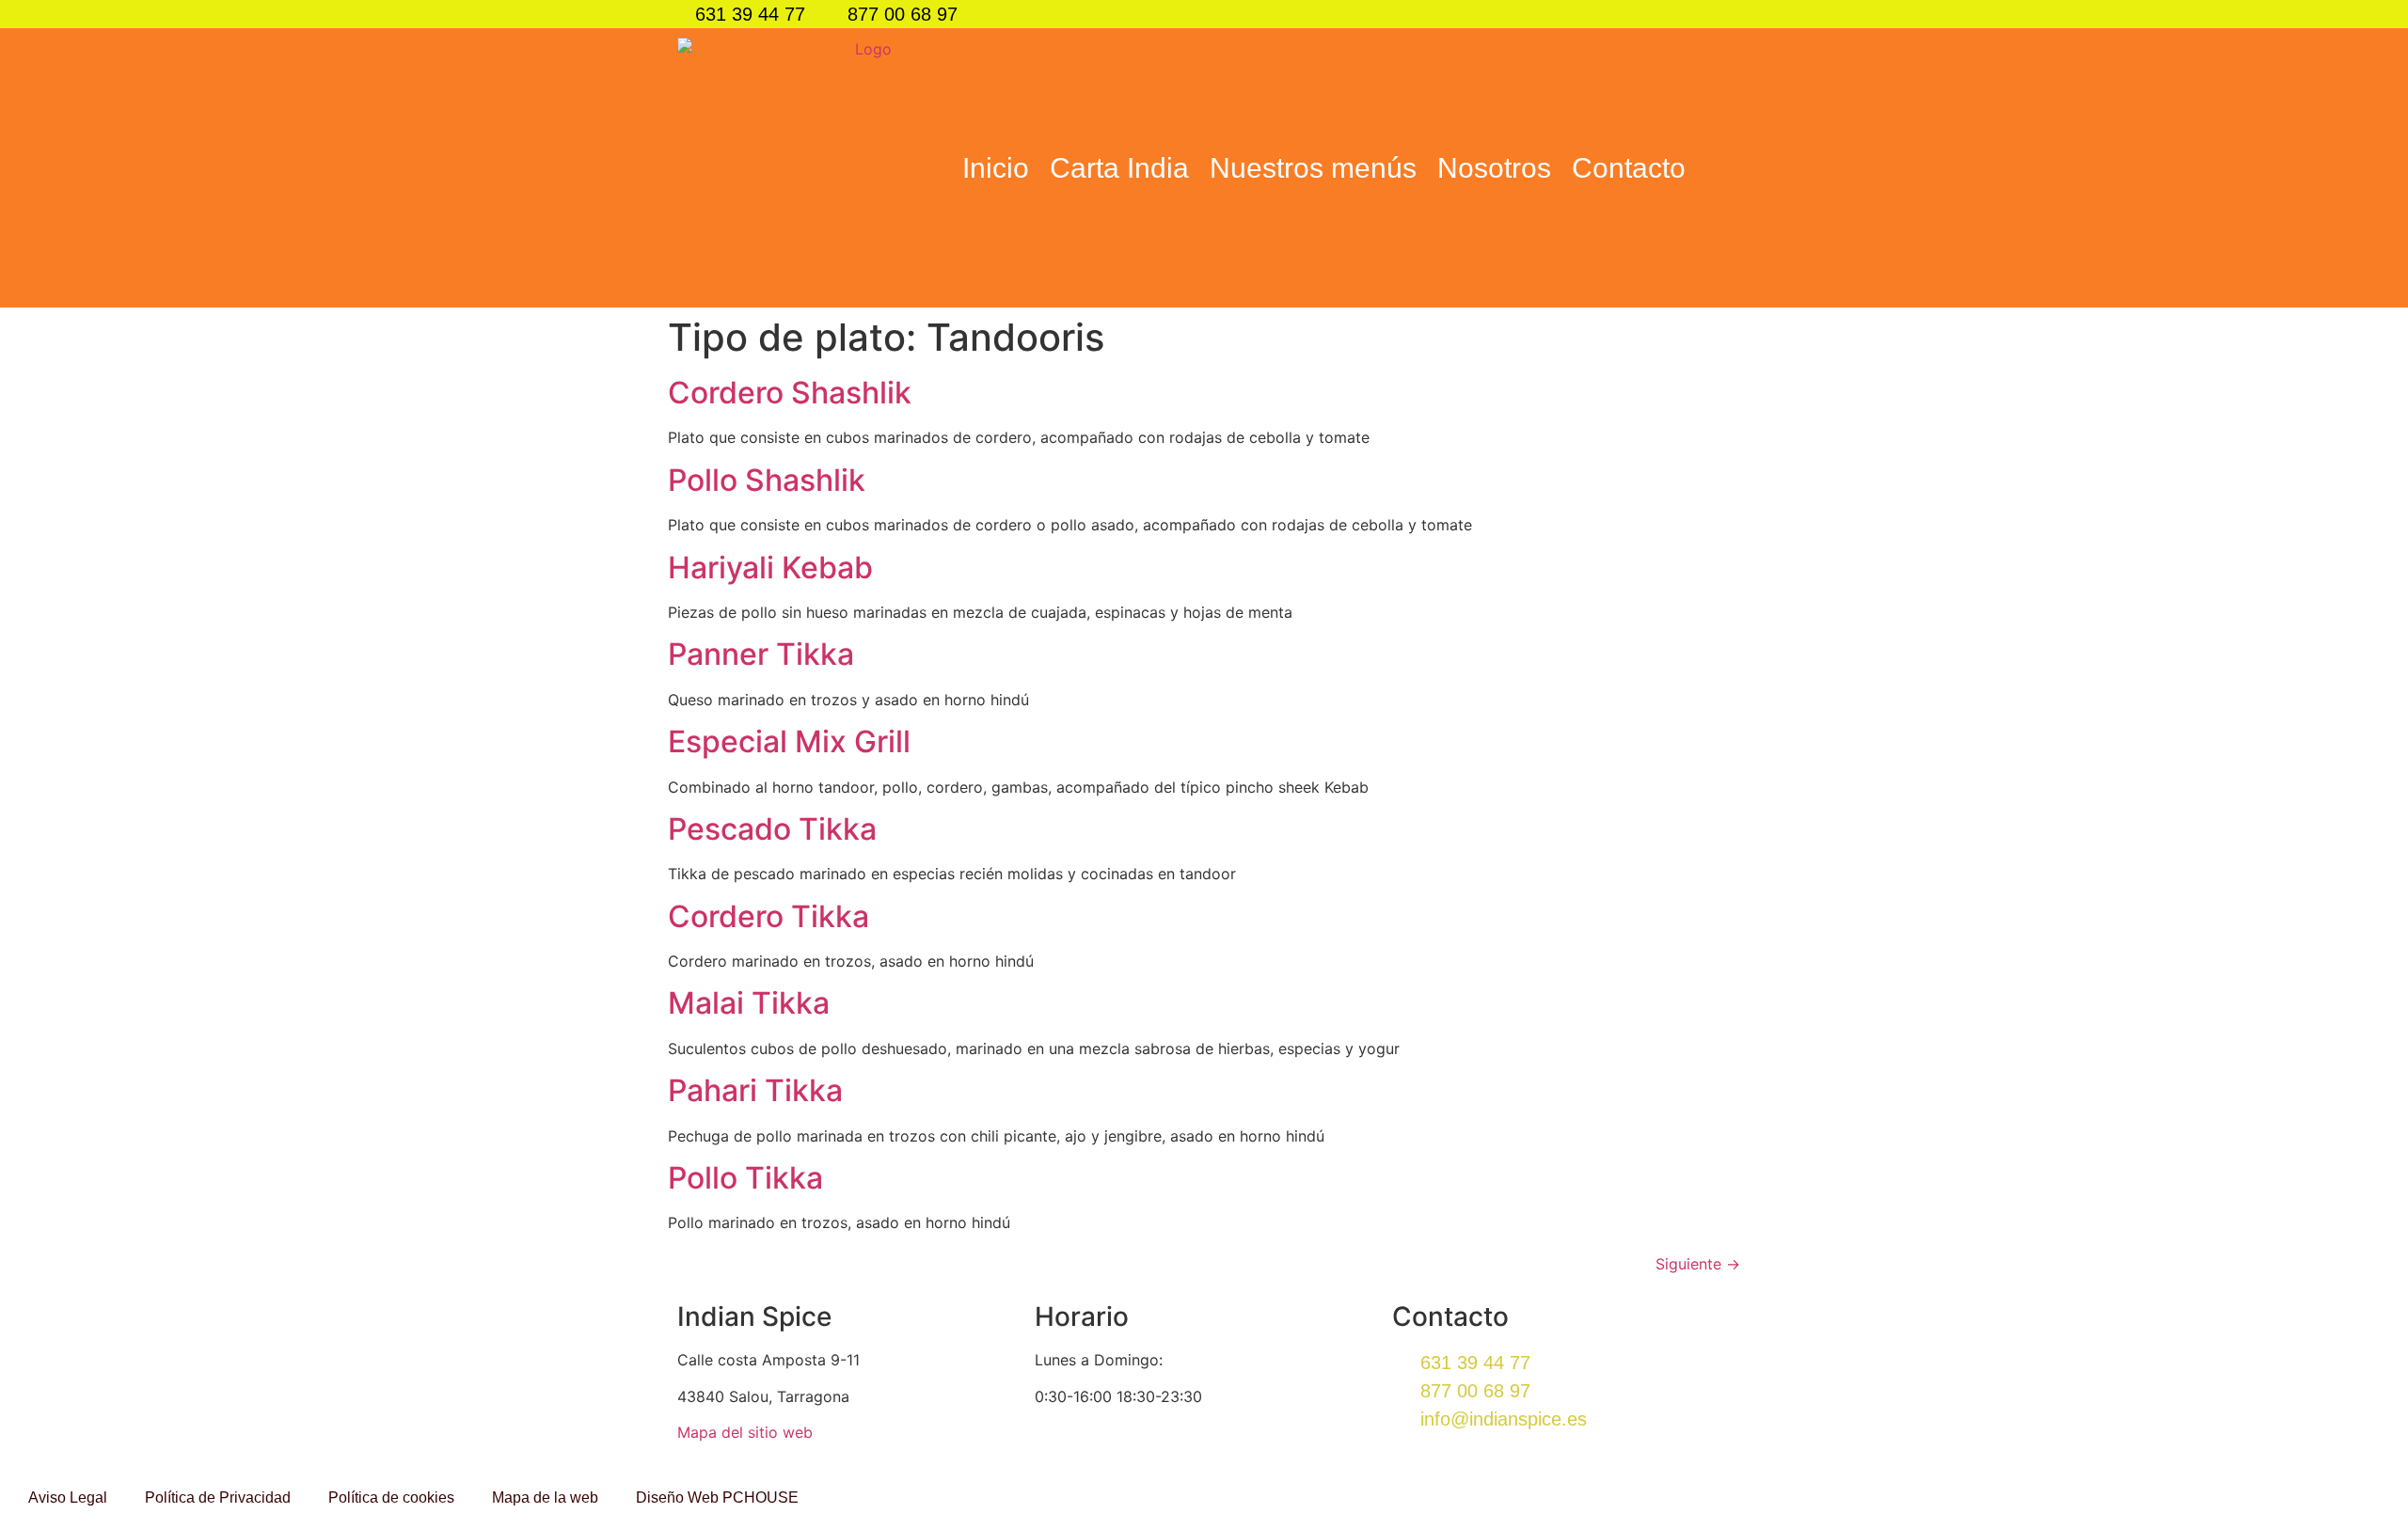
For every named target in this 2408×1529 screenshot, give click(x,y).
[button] (1713, 168)
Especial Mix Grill (789, 741)
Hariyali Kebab (770, 567)
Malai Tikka (749, 1003)
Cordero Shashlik (790, 393)
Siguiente (1698, 1264)
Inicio (996, 168)
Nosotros (1494, 168)
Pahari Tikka (755, 1090)
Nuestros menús (1313, 168)
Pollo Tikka (745, 1178)
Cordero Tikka (768, 916)
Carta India (1119, 168)
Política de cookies (391, 1497)
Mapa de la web (545, 1497)
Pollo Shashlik (767, 480)
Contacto (1629, 168)
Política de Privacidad (218, 1497)
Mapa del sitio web (745, 1432)
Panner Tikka (761, 654)
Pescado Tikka (772, 829)
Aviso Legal (68, 1497)
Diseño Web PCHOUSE (717, 1497)
